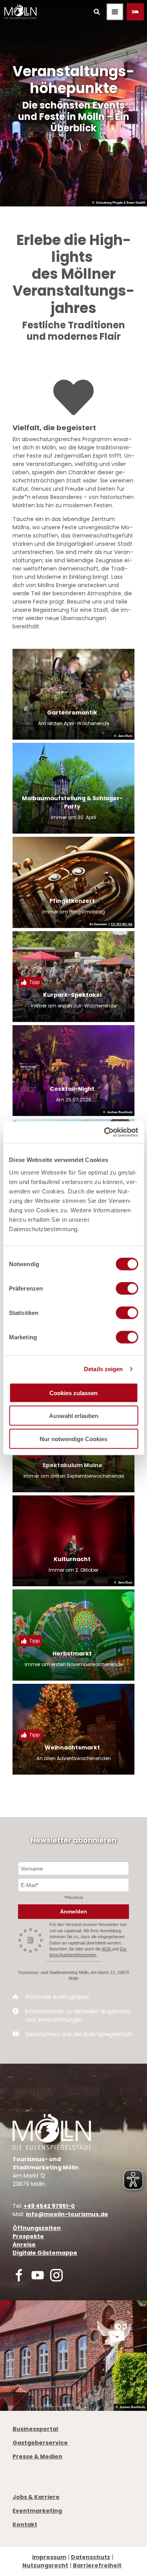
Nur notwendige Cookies (73, 1439)
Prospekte (28, 2236)
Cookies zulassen (73, 1393)
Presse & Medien (37, 2456)
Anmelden (73, 1911)
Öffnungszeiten (37, 2228)
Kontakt (25, 2524)
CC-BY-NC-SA (122, 924)
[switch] (127, 1288)
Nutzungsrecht (45, 2565)
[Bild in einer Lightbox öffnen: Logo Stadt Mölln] (52, 2132)
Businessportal (35, 2429)
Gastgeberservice (40, 2443)
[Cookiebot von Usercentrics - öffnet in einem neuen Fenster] (105, 1132)
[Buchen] (135, 12)
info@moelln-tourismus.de (67, 2214)
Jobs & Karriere (36, 2497)
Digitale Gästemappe (45, 2253)
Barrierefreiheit (97, 2565)
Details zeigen (103, 1369)
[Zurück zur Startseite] (20, 12)
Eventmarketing (37, 2511)
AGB (107, 1949)
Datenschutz (91, 2557)
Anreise (24, 2245)
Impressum (49, 2557)
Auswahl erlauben (74, 1416)
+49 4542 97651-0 (49, 2206)
